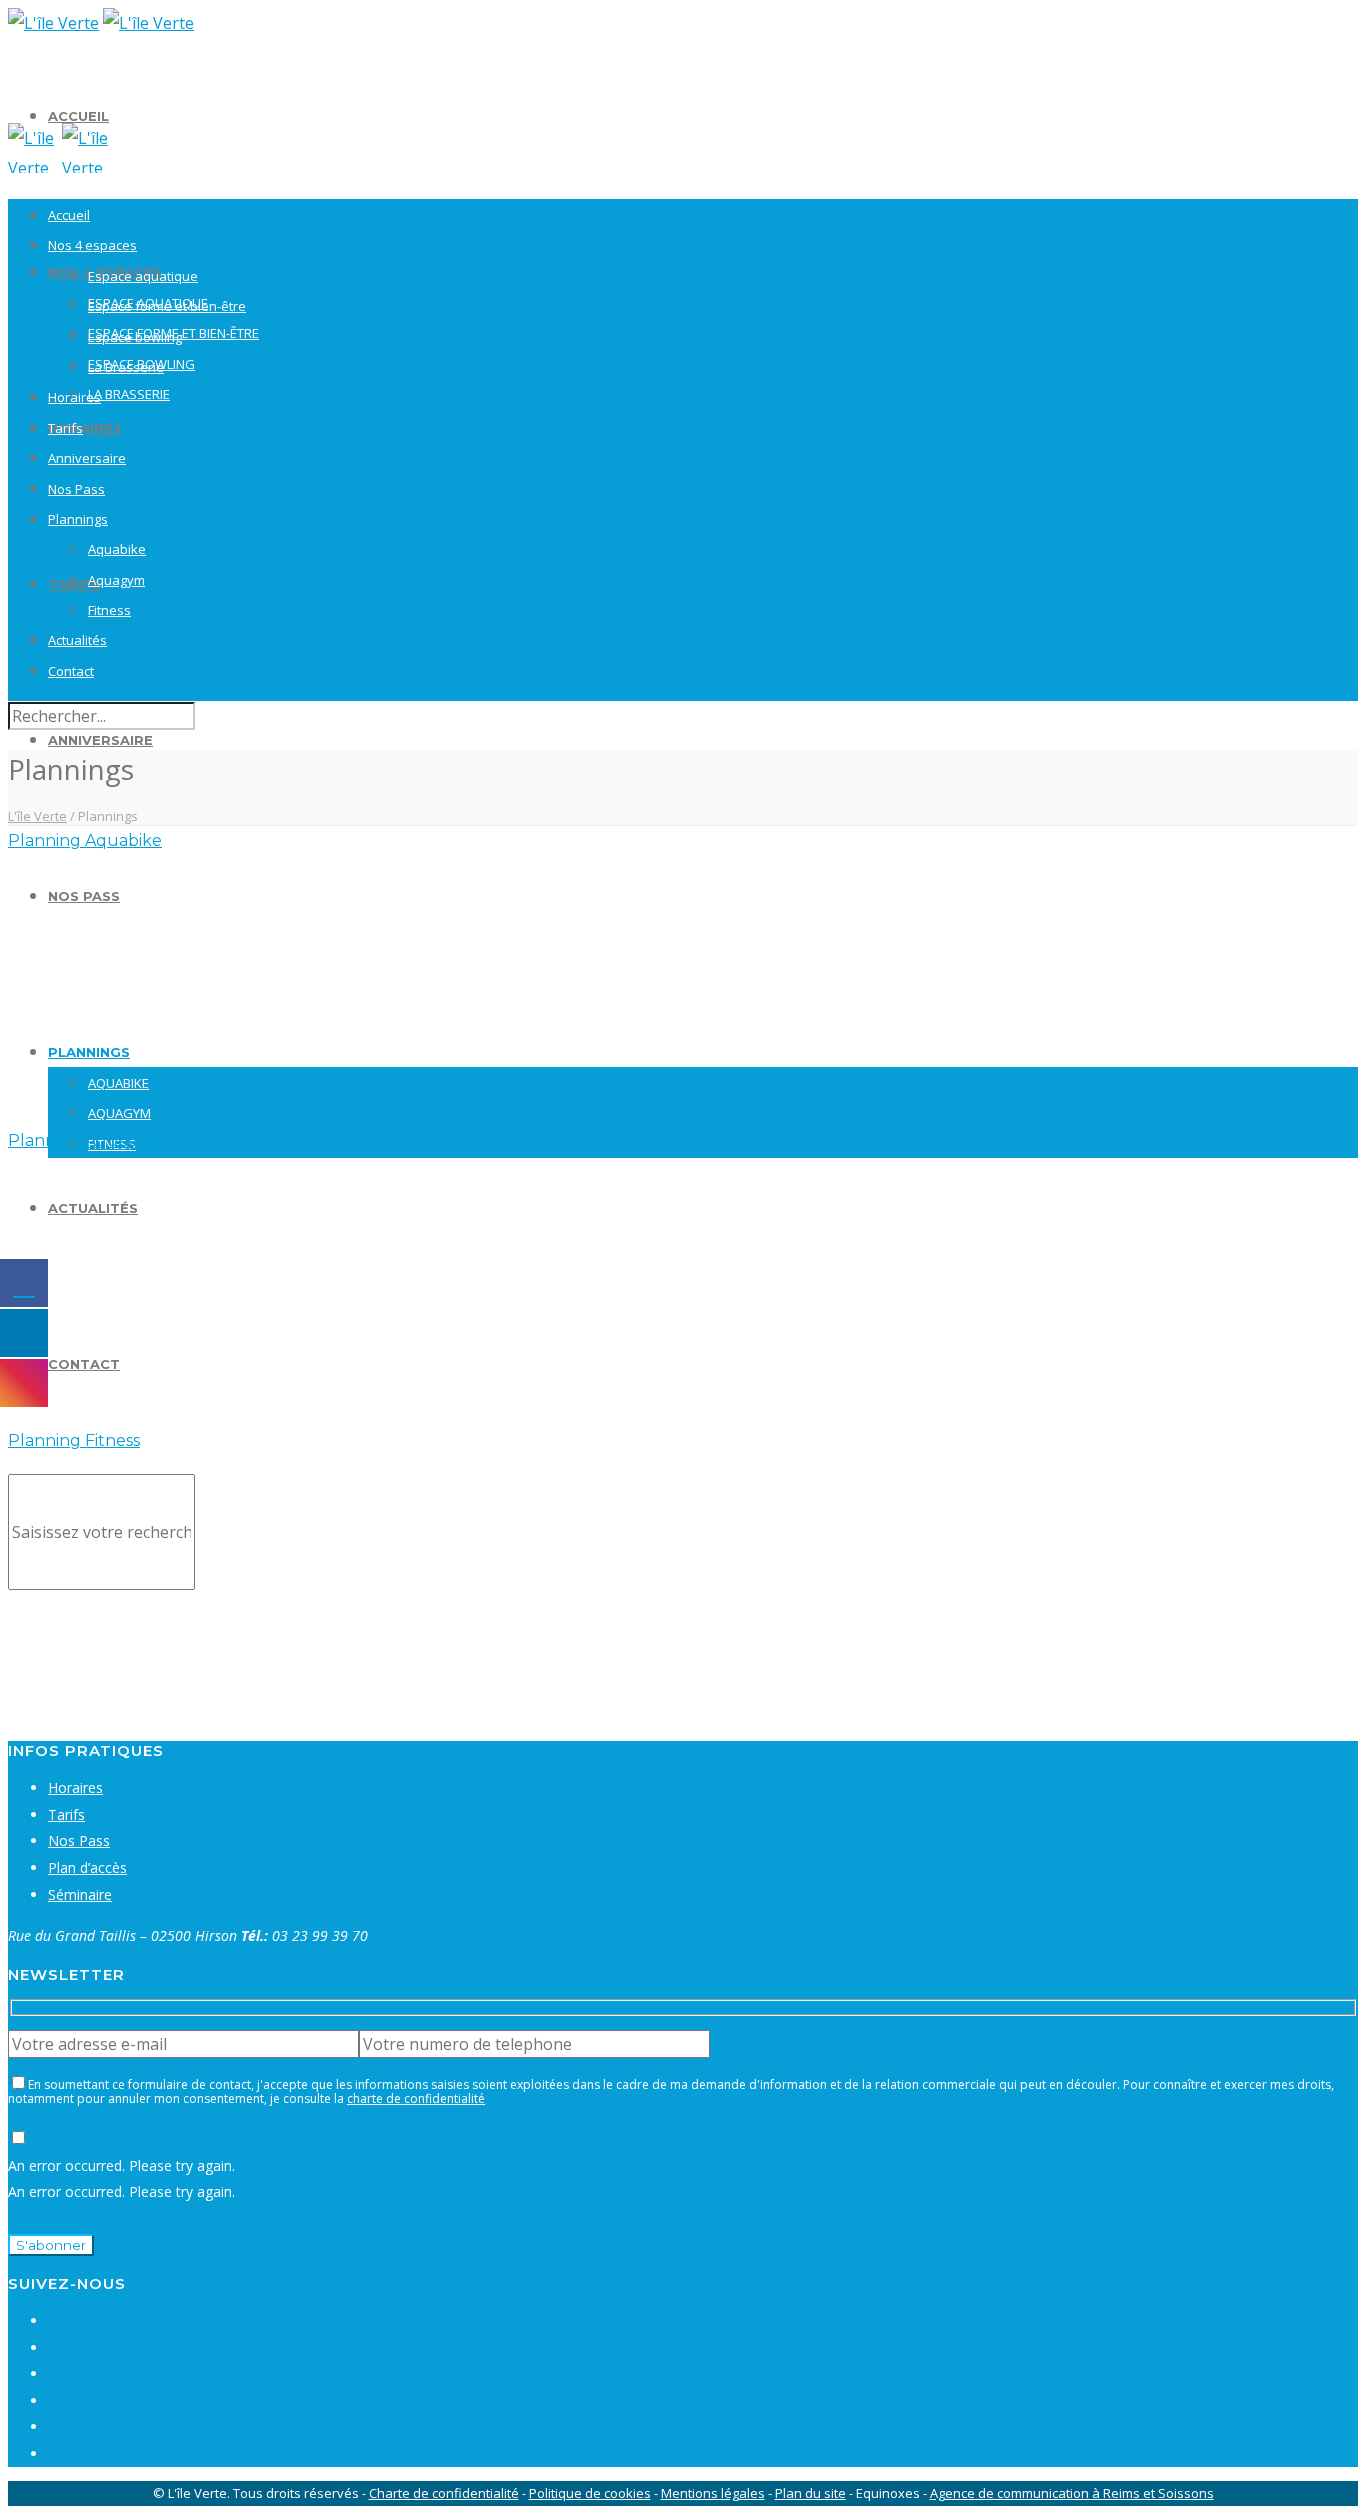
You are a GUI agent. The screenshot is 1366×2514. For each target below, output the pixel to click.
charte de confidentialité (416, 2098)
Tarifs (65, 428)
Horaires (85, 428)
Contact (84, 1364)
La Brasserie (129, 394)
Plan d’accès (87, 1867)
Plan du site (810, 2493)
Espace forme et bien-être (167, 306)
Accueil (78, 116)
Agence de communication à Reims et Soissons (1072, 2493)
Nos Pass (84, 896)
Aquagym (119, 1113)
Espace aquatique (143, 276)
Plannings (89, 1052)
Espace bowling (135, 337)
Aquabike (118, 1083)
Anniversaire (100, 740)
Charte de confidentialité (444, 2493)
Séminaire (80, 1894)
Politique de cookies (590, 2493)
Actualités (93, 1208)
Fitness (109, 610)
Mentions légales (713, 2493)
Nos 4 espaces (92, 245)
